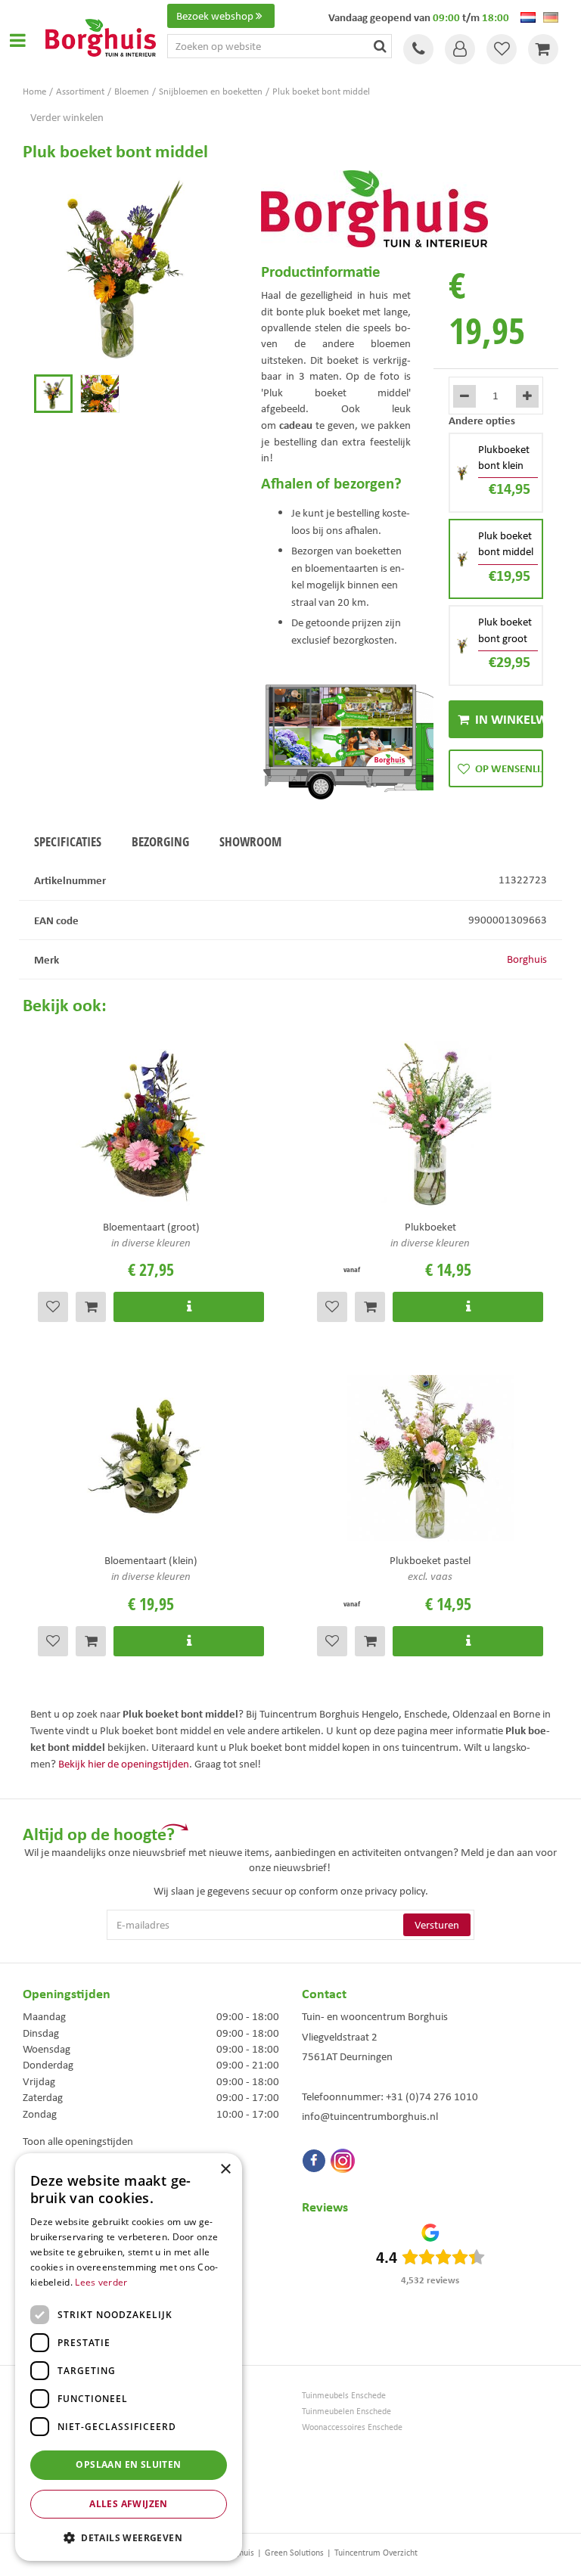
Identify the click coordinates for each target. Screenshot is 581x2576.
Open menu (17, 40)
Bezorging (160, 841)
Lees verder (101, 2282)
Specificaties (68, 841)
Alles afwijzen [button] (129, 2504)
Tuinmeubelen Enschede (346, 2412)
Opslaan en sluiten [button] (128, 2464)
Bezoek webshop (215, 16)
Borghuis (527, 959)
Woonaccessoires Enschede (352, 2427)
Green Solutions (294, 2553)
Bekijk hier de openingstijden (124, 1764)
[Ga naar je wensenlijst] (502, 49)
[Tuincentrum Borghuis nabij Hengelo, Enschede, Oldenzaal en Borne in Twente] (101, 36)
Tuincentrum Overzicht (376, 2553)
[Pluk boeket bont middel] (123, 270)
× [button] (225, 2169)
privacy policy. (396, 1891)
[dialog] (129, 2357)
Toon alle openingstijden (78, 2141)
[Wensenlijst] (502, 49)
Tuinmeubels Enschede (344, 2396)
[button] (129, 2537)
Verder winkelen (67, 117)
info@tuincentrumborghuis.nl (370, 2116)
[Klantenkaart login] (460, 49)
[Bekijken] (543, 49)
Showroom (250, 841)
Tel (418, 49)
